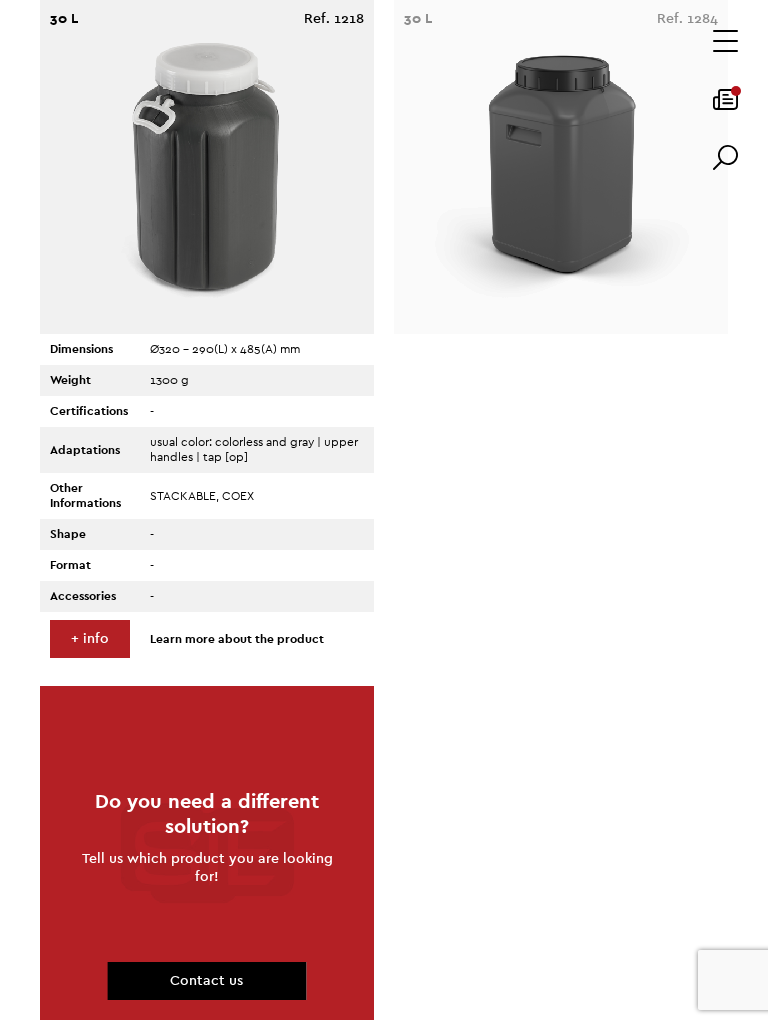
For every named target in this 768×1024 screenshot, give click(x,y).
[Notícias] (725, 106)
